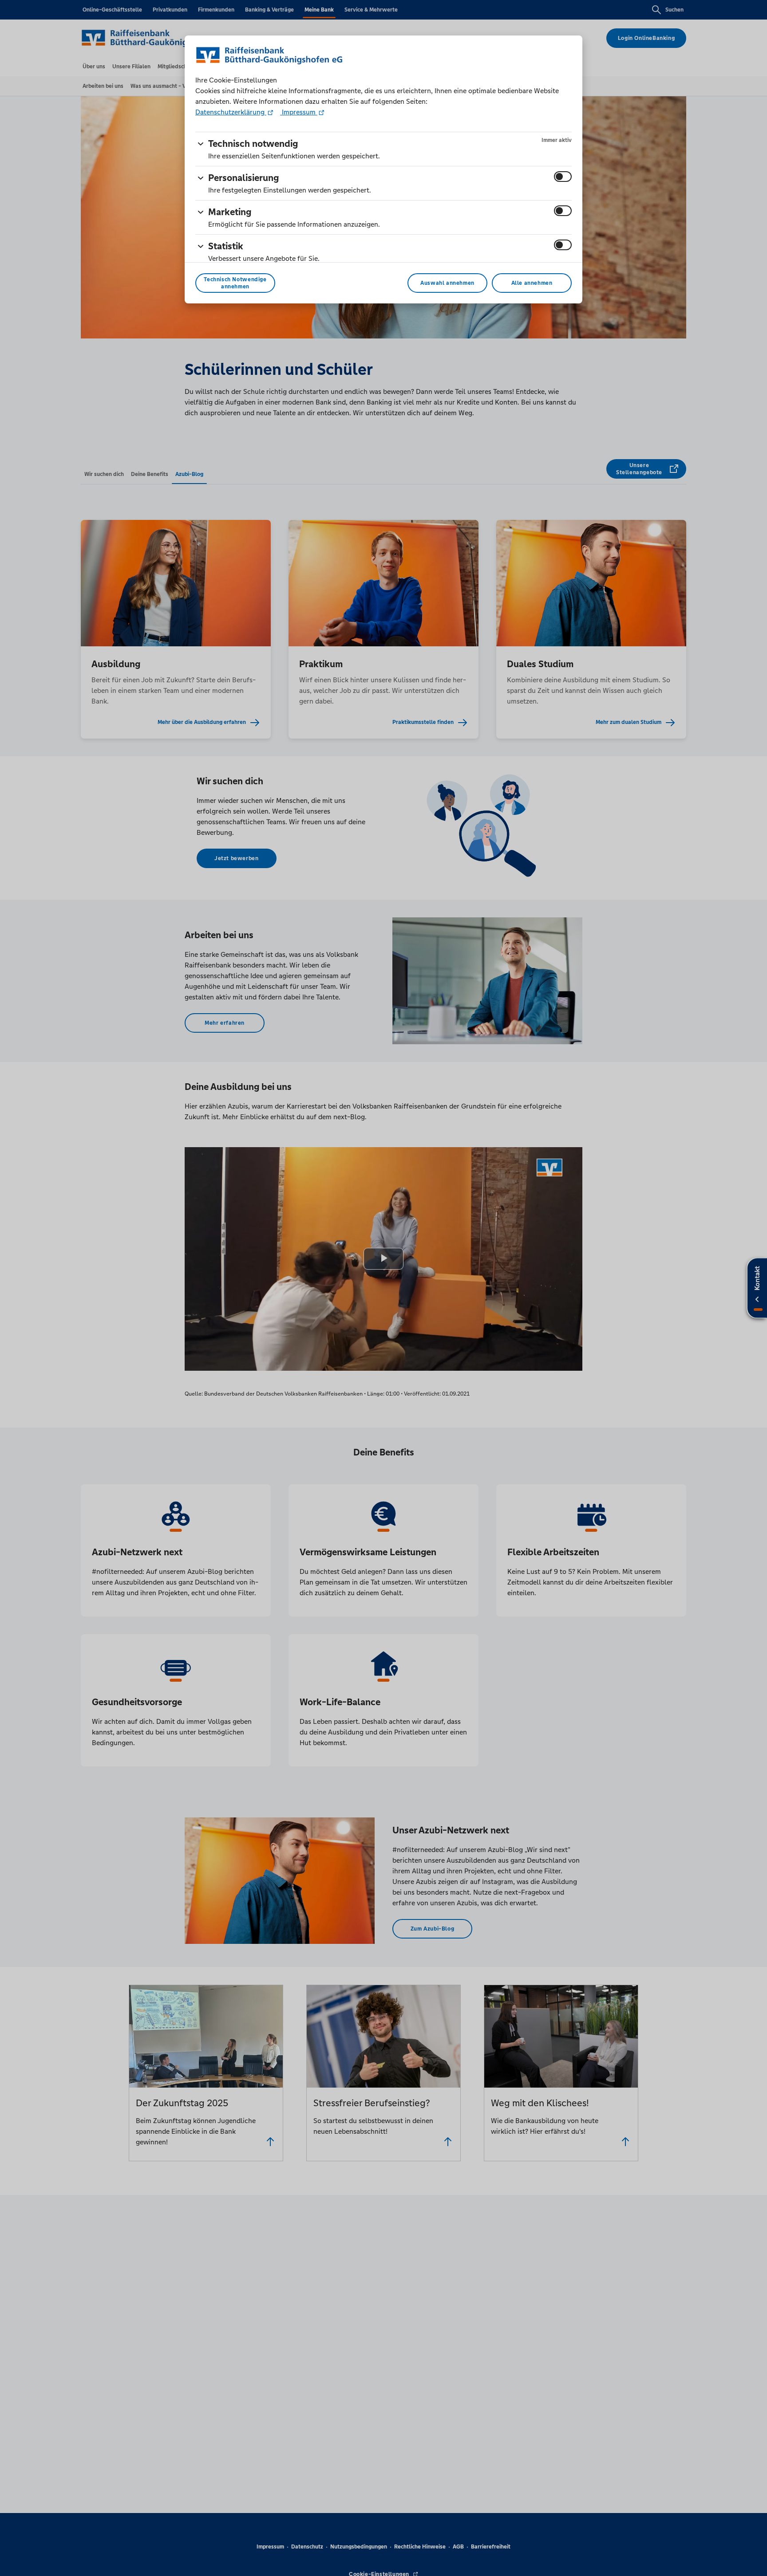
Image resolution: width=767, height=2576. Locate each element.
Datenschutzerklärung (231, 112)
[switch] (563, 177)
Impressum (299, 112)
